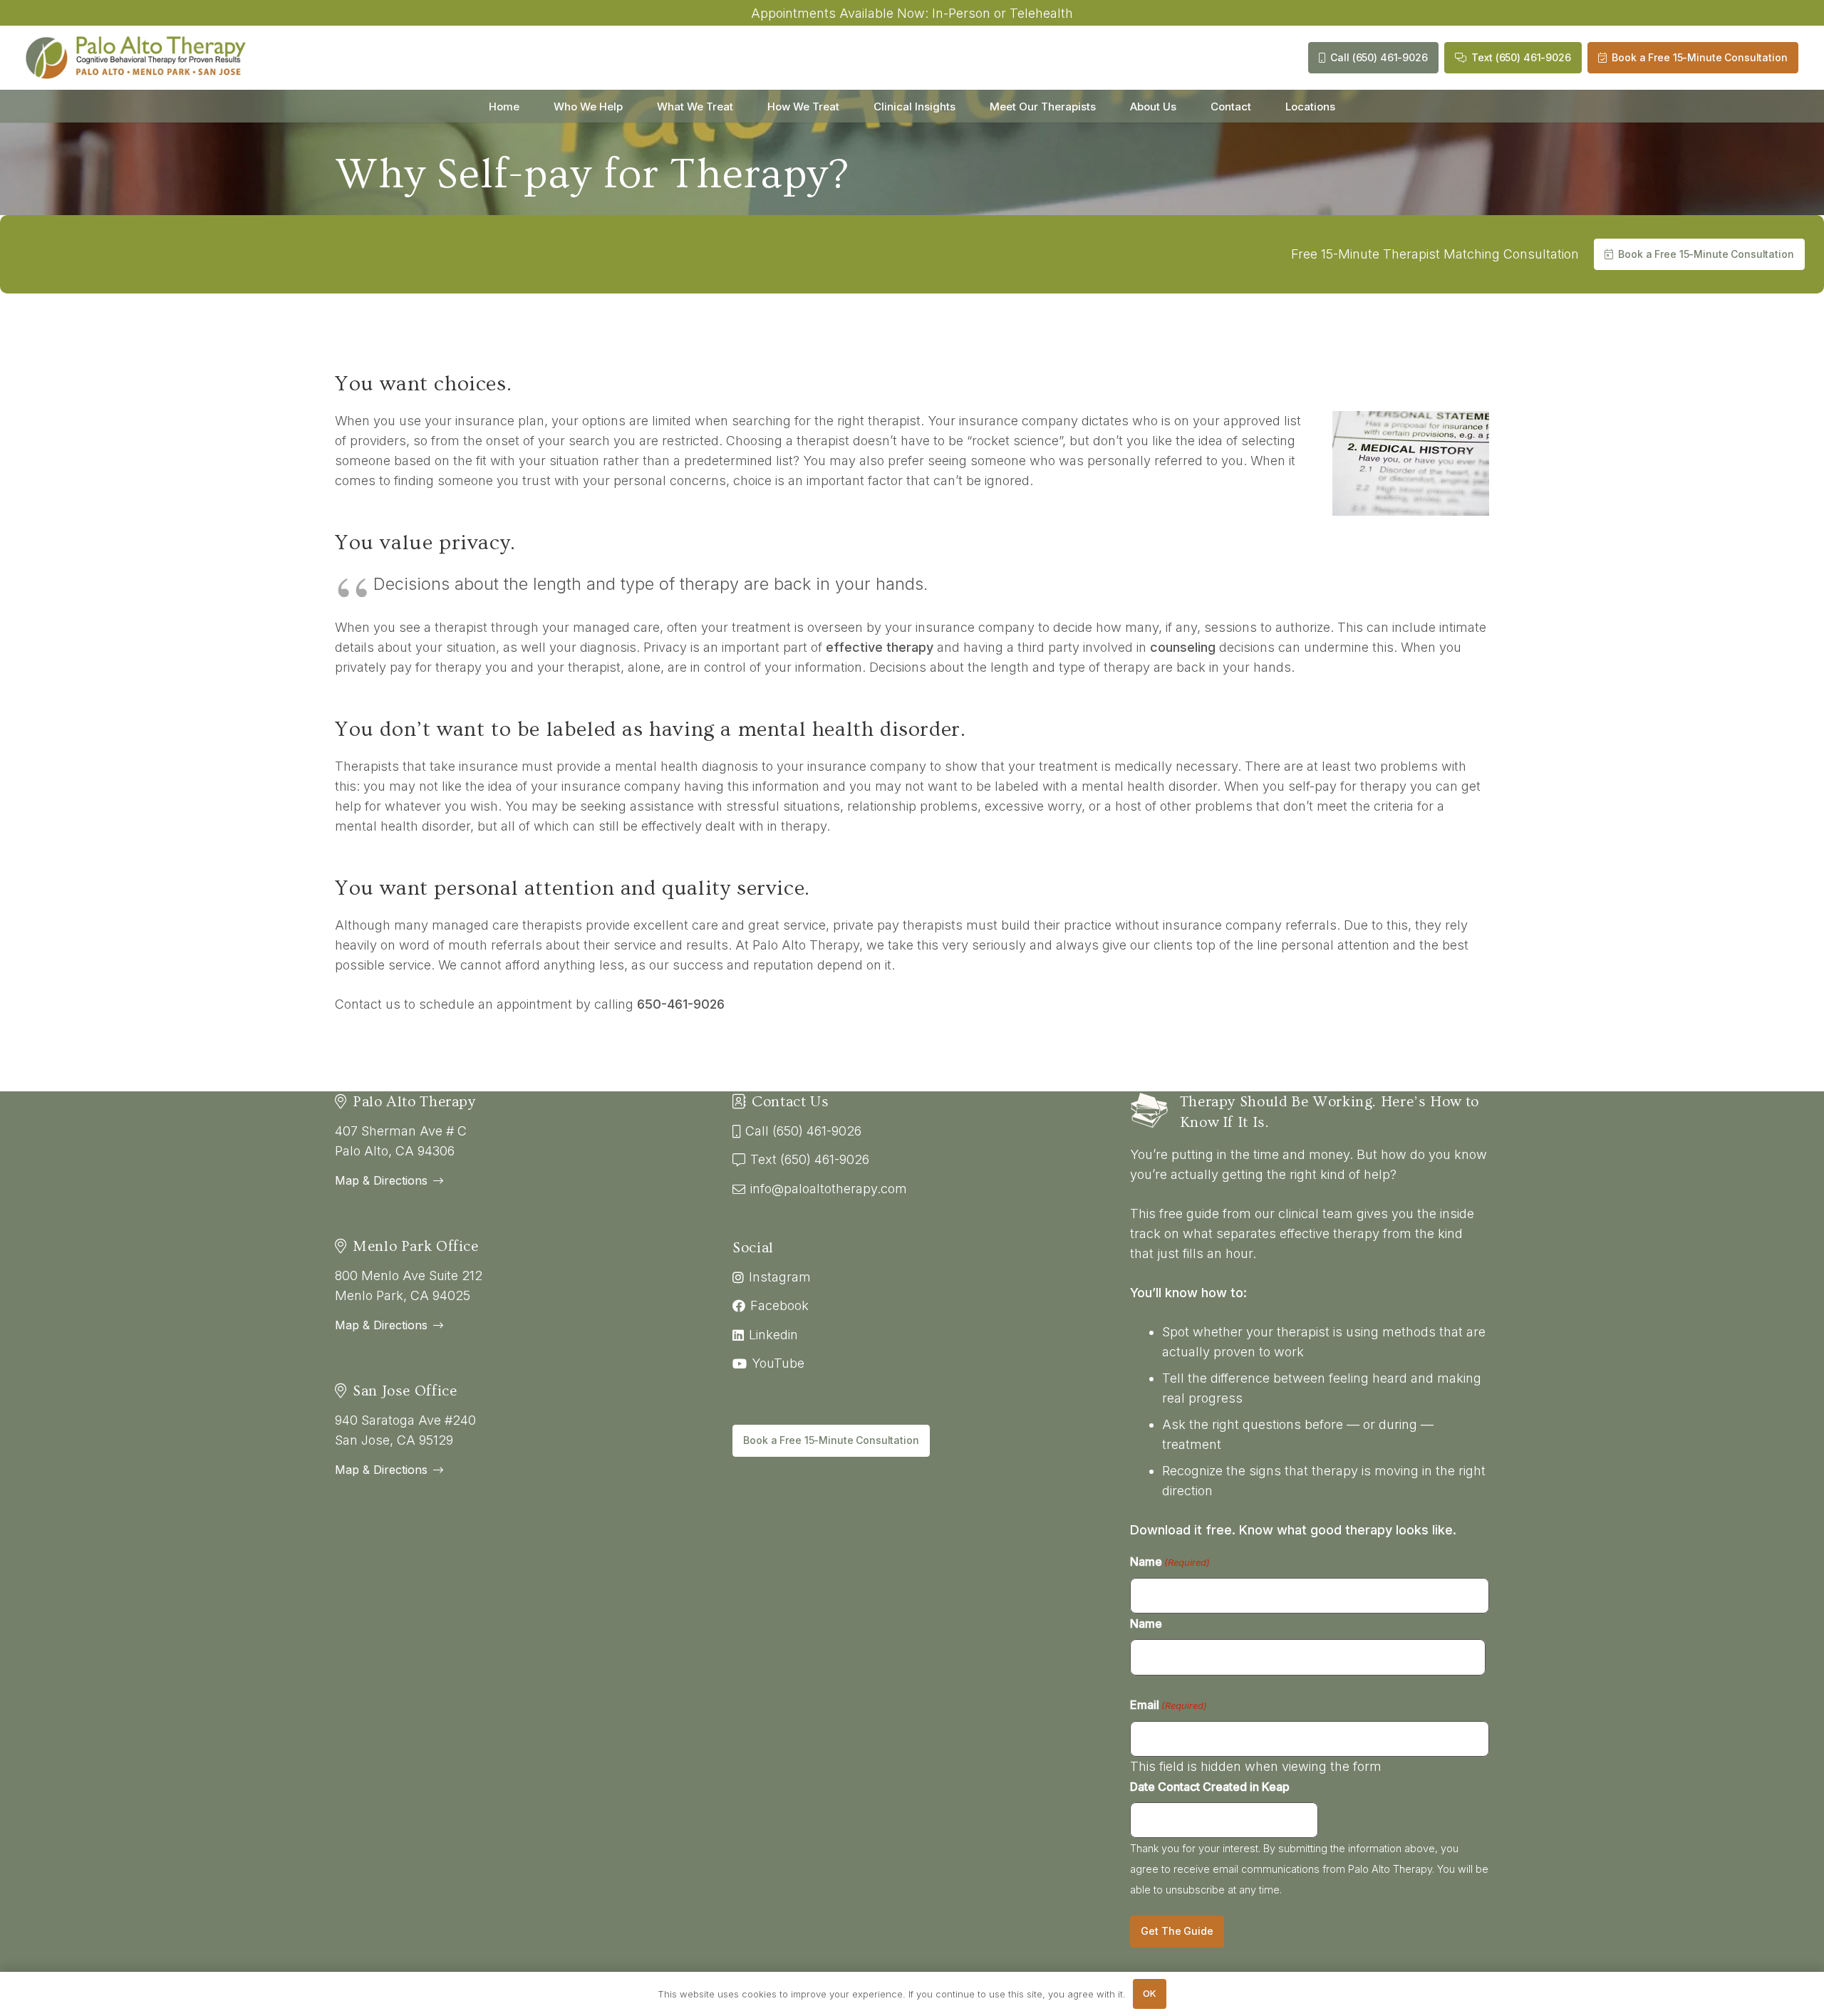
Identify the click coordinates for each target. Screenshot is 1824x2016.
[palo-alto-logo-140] (136, 58)
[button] (632, 106)
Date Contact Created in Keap (1210, 1787)
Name (1170, 1562)
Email (1168, 1705)
